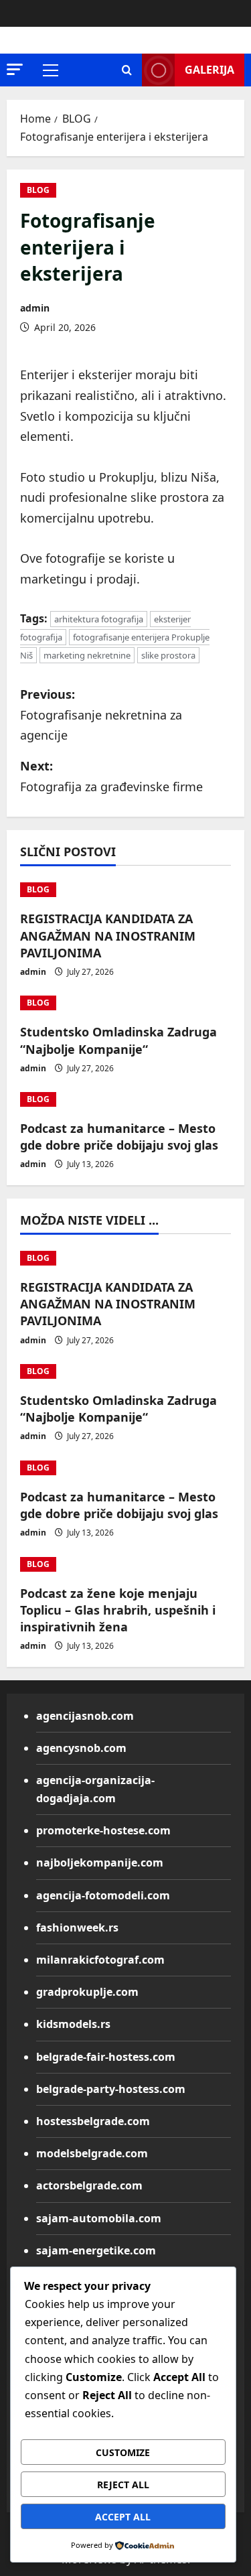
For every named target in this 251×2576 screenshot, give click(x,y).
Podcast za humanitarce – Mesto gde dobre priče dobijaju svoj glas (119, 1137)
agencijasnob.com (85, 1716)
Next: (111, 776)
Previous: (101, 715)
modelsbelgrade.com (92, 2153)
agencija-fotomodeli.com (103, 1895)
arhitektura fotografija (99, 619)
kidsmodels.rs (73, 2024)
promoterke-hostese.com (103, 1830)
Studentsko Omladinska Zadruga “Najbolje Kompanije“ (118, 1040)
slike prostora (168, 655)
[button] (15, 69)
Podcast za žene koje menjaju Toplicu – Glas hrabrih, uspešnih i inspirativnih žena (118, 1610)
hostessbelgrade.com (93, 2121)
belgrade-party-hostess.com (111, 2089)
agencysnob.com (81, 1748)
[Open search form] (127, 70)
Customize (123, 2452)
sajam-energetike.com (96, 2250)
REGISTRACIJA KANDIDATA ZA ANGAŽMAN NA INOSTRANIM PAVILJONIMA (108, 935)
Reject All (123, 2485)
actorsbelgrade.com (89, 2185)
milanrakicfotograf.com (100, 1960)
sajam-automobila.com (99, 2218)
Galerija (210, 70)
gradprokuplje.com (87, 1992)
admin (35, 308)
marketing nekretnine (87, 655)
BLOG (38, 190)
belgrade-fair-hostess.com (106, 2057)
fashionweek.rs (77, 1927)
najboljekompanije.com (100, 1862)
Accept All (123, 2517)
